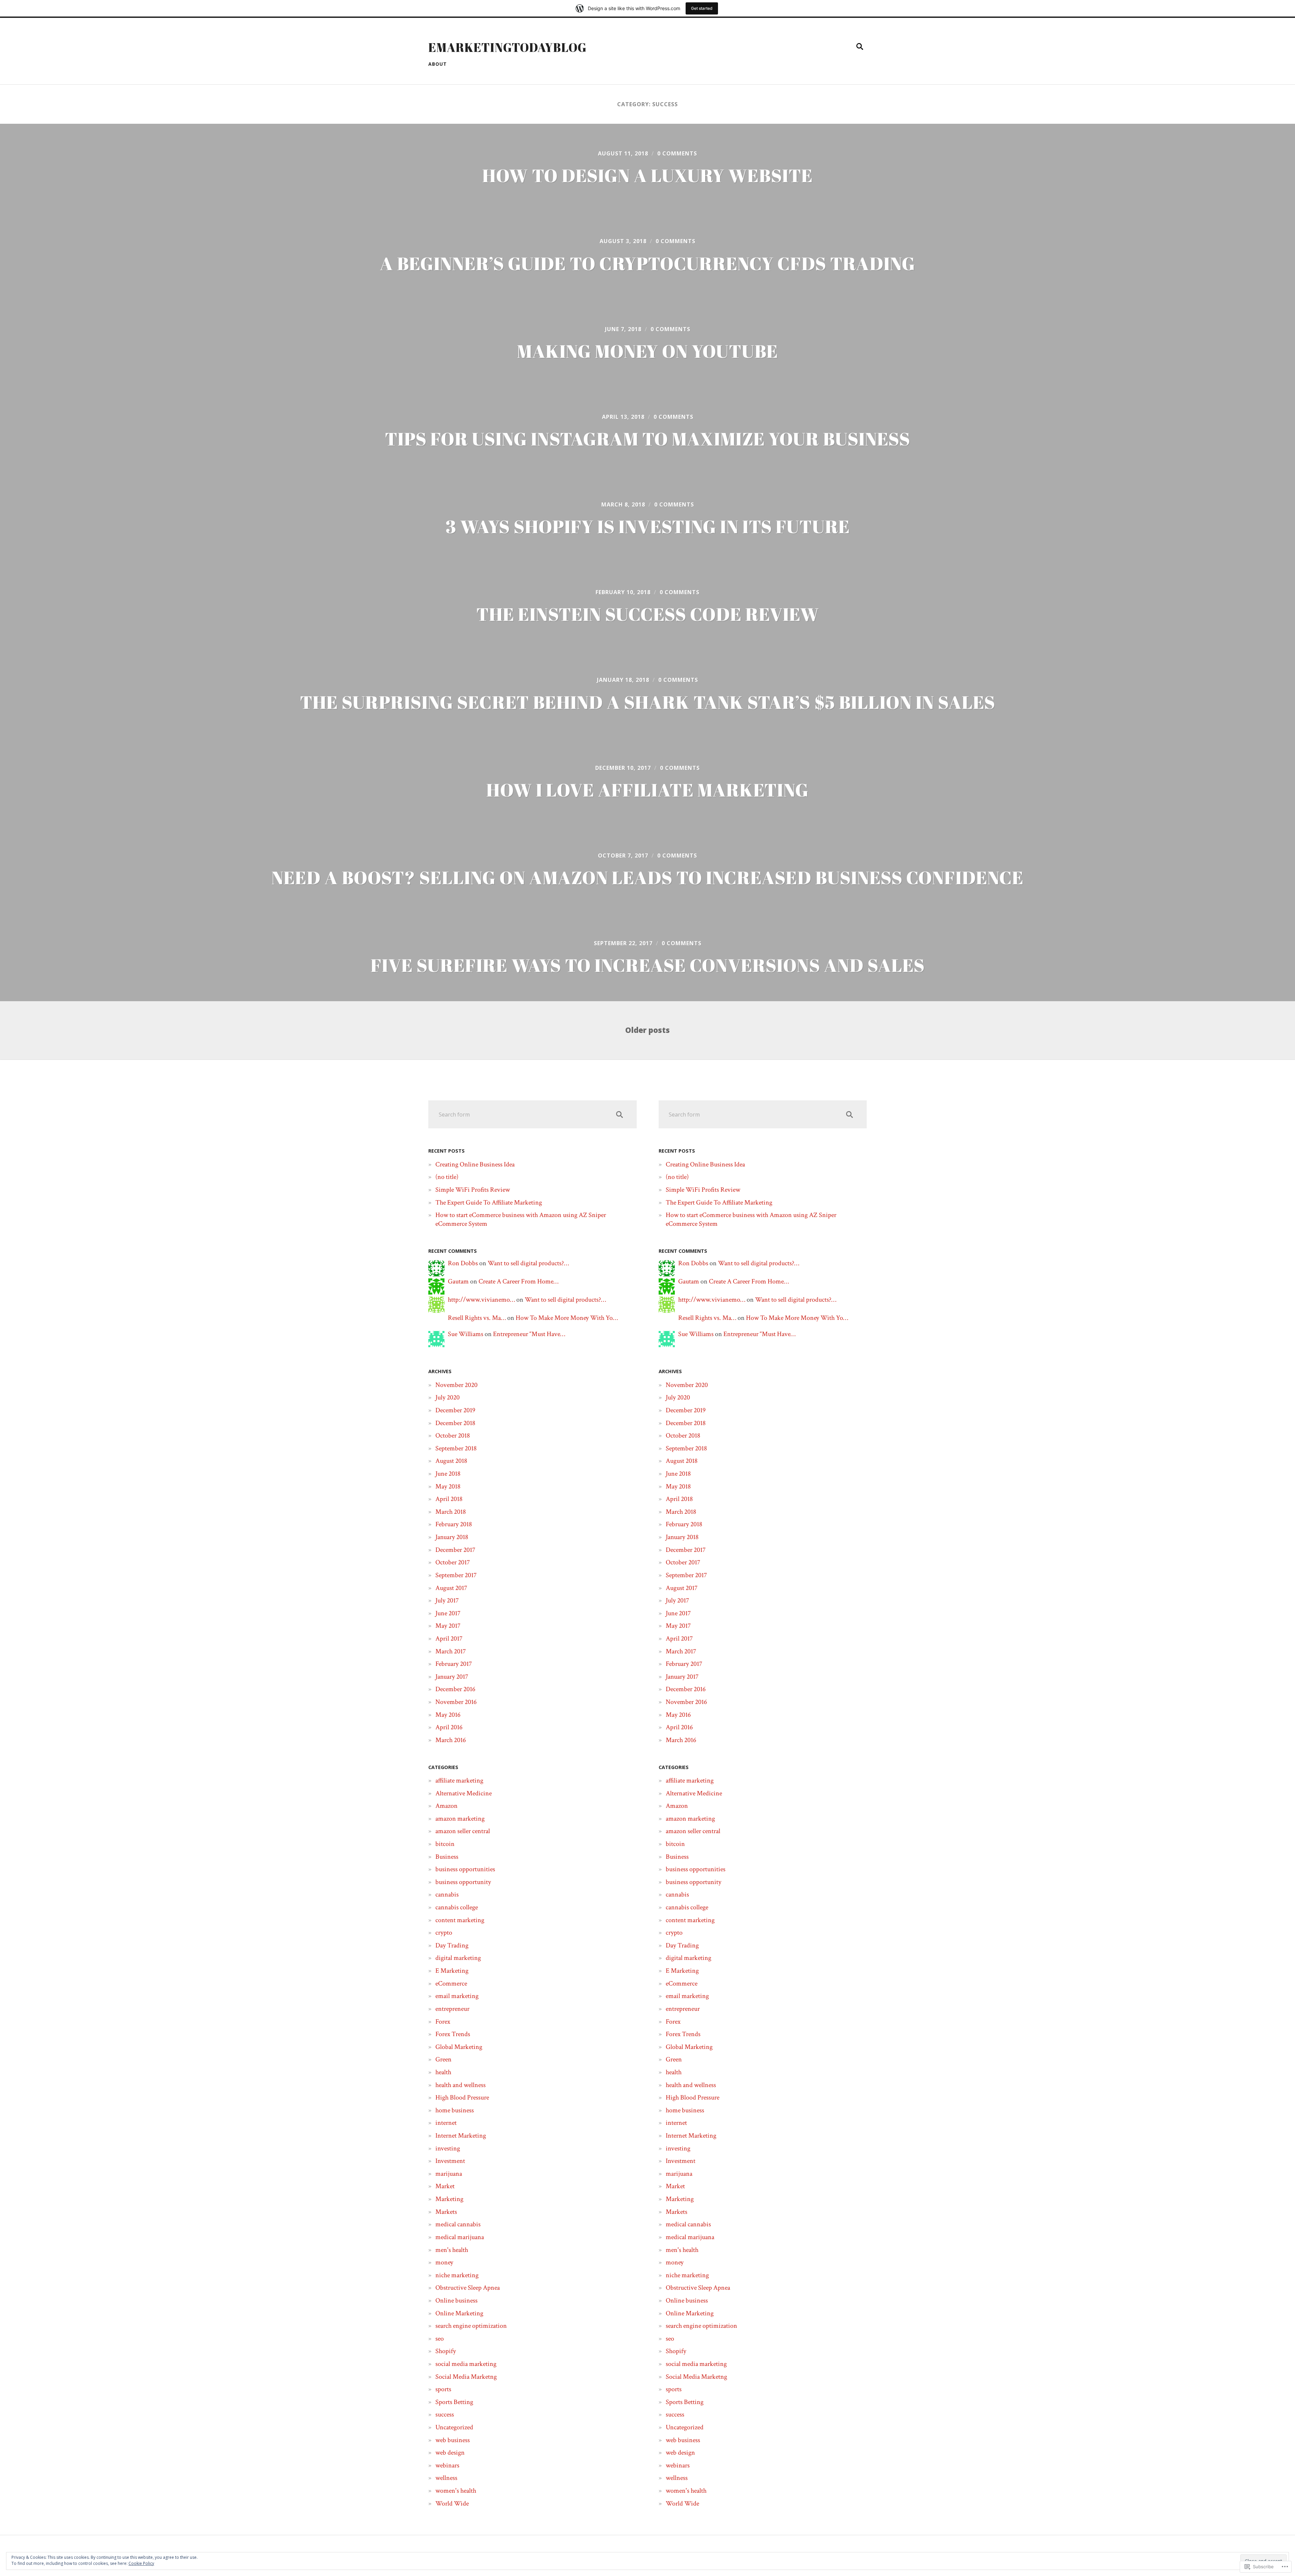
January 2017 (452, 1677)
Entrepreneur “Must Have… (529, 1334)
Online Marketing (459, 2313)
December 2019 (455, 1410)
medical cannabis (458, 2224)
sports (443, 2389)
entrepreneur (452, 2009)
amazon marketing (460, 1819)
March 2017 (451, 1651)
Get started (702, 8)
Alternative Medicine (464, 1793)
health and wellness (461, 2085)
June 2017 (448, 1613)
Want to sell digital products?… (528, 1263)
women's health (456, 2491)
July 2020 (448, 1397)
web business (453, 2440)
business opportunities (465, 1869)
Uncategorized (454, 2427)
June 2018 (448, 1474)
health (443, 2072)
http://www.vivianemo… (481, 1300)
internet (446, 2123)
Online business (456, 2300)
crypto (444, 1933)
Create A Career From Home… (519, 1281)
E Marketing (452, 1971)
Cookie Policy (141, 2563)
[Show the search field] (860, 47)
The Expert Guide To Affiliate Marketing (489, 1203)
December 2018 (455, 1423)
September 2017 (456, 1575)
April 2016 (449, 1727)
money (444, 2262)
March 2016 (451, 1740)
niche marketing (457, 2275)
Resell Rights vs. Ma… (477, 1318)
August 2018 (451, 1461)
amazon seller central (463, 1831)
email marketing (457, 1996)
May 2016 (448, 1715)
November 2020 (456, 1385)
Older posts (647, 1030)
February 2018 (454, 1524)
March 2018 (451, 1512)
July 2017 (447, 1600)
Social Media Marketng (466, 2377)
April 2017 (449, 1639)
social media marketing (466, 2364)
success (445, 2414)
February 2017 (454, 1664)
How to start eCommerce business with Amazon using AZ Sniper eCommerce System (521, 1219)
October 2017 (453, 1562)
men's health (452, 2250)
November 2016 (456, 1702)
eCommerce (451, 1984)
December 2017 (455, 1550)
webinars (447, 2465)
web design (450, 2453)
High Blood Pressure (462, 2097)
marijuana (449, 2174)
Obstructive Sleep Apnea (468, 2288)
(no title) (447, 1177)
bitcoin (445, 1844)
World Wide (452, 2503)
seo (440, 2339)
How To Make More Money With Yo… (567, 1318)
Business (447, 1857)
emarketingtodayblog (508, 47)
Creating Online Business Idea (475, 1164)
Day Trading (452, 1945)
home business (455, 2110)
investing (448, 2148)
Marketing (449, 2199)
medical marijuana (460, 2237)
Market (445, 2186)
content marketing (460, 1920)
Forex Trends (453, 2034)
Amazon (447, 1806)
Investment (450, 2161)
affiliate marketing (459, 1781)
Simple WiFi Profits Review (473, 1190)
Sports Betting (454, 2402)
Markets (446, 2212)
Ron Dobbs (463, 1263)
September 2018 (456, 1448)
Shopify (446, 2351)
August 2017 (451, 1588)
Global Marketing (459, 2047)
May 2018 (448, 1486)
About (438, 64)
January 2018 (452, 1537)
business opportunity (463, 1882)
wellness (446, 2478)
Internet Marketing (461, 2136)
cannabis (447, 1894)
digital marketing (458, 1958)
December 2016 (455, 1689)
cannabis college (457, 1907)
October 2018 (453, 1436)
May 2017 (448, 1626)
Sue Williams (466, 1334)
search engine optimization (471, 2326)
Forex (443, 2022)
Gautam (458, 1281)
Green (443, 2059)
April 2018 (449, 1499)
